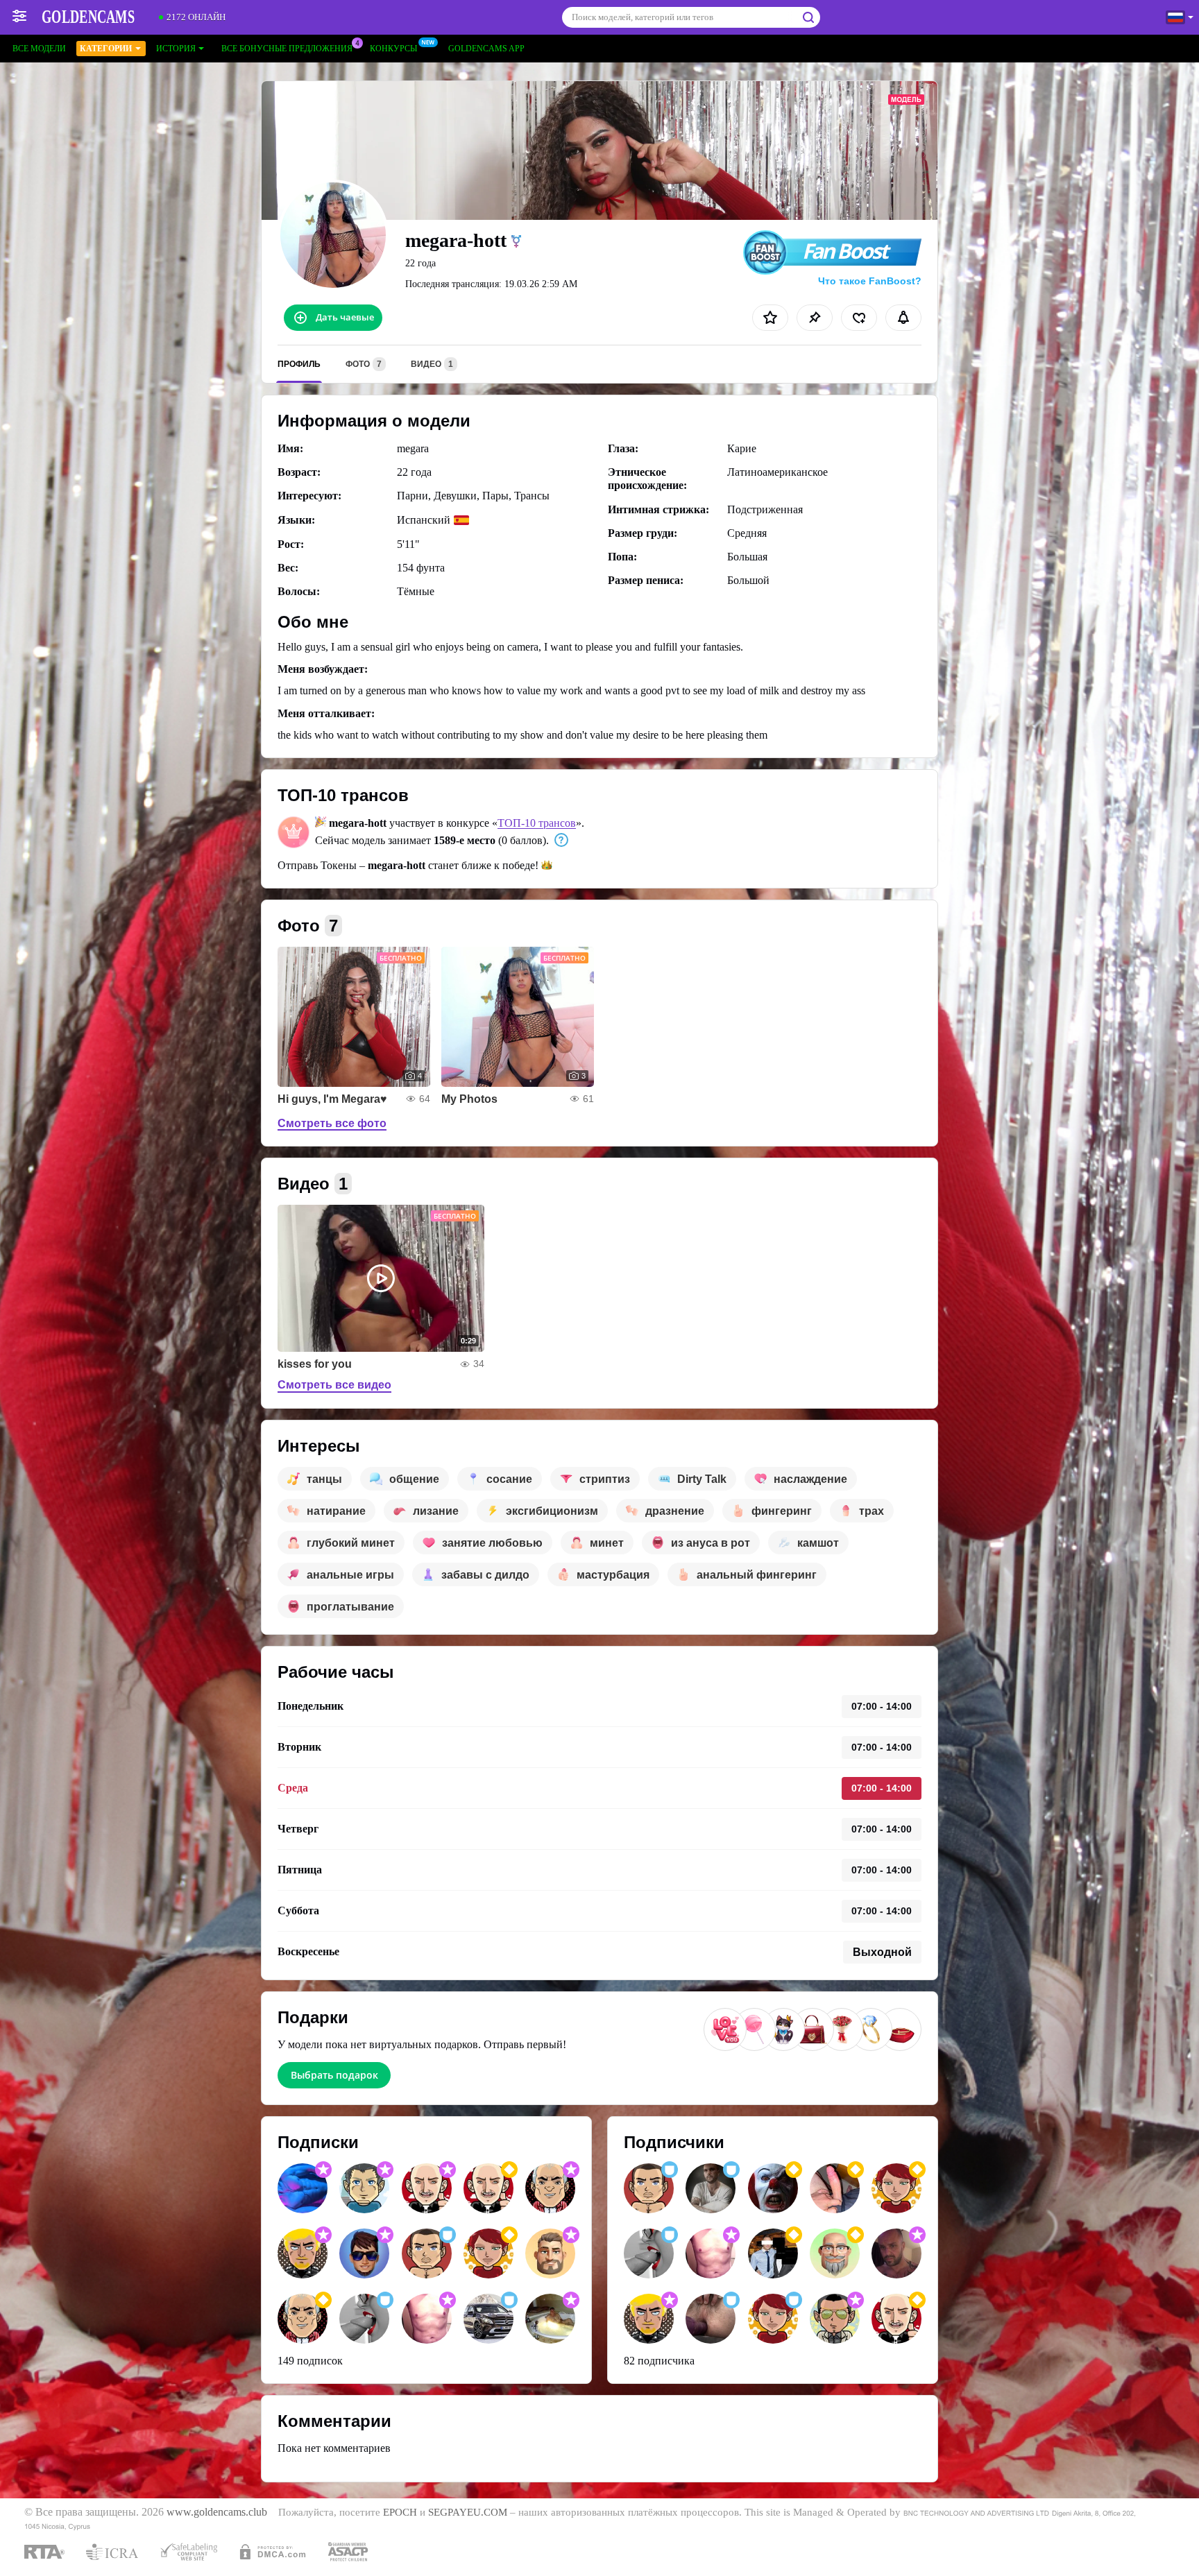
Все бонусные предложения (287, 49)
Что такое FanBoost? (870, 281)
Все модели (39, 49)
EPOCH (400, 2512)
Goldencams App (486, 49)
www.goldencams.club (217, 2512)
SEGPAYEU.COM (468, 2512)
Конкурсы (393, 49)
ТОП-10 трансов (537, 823)
